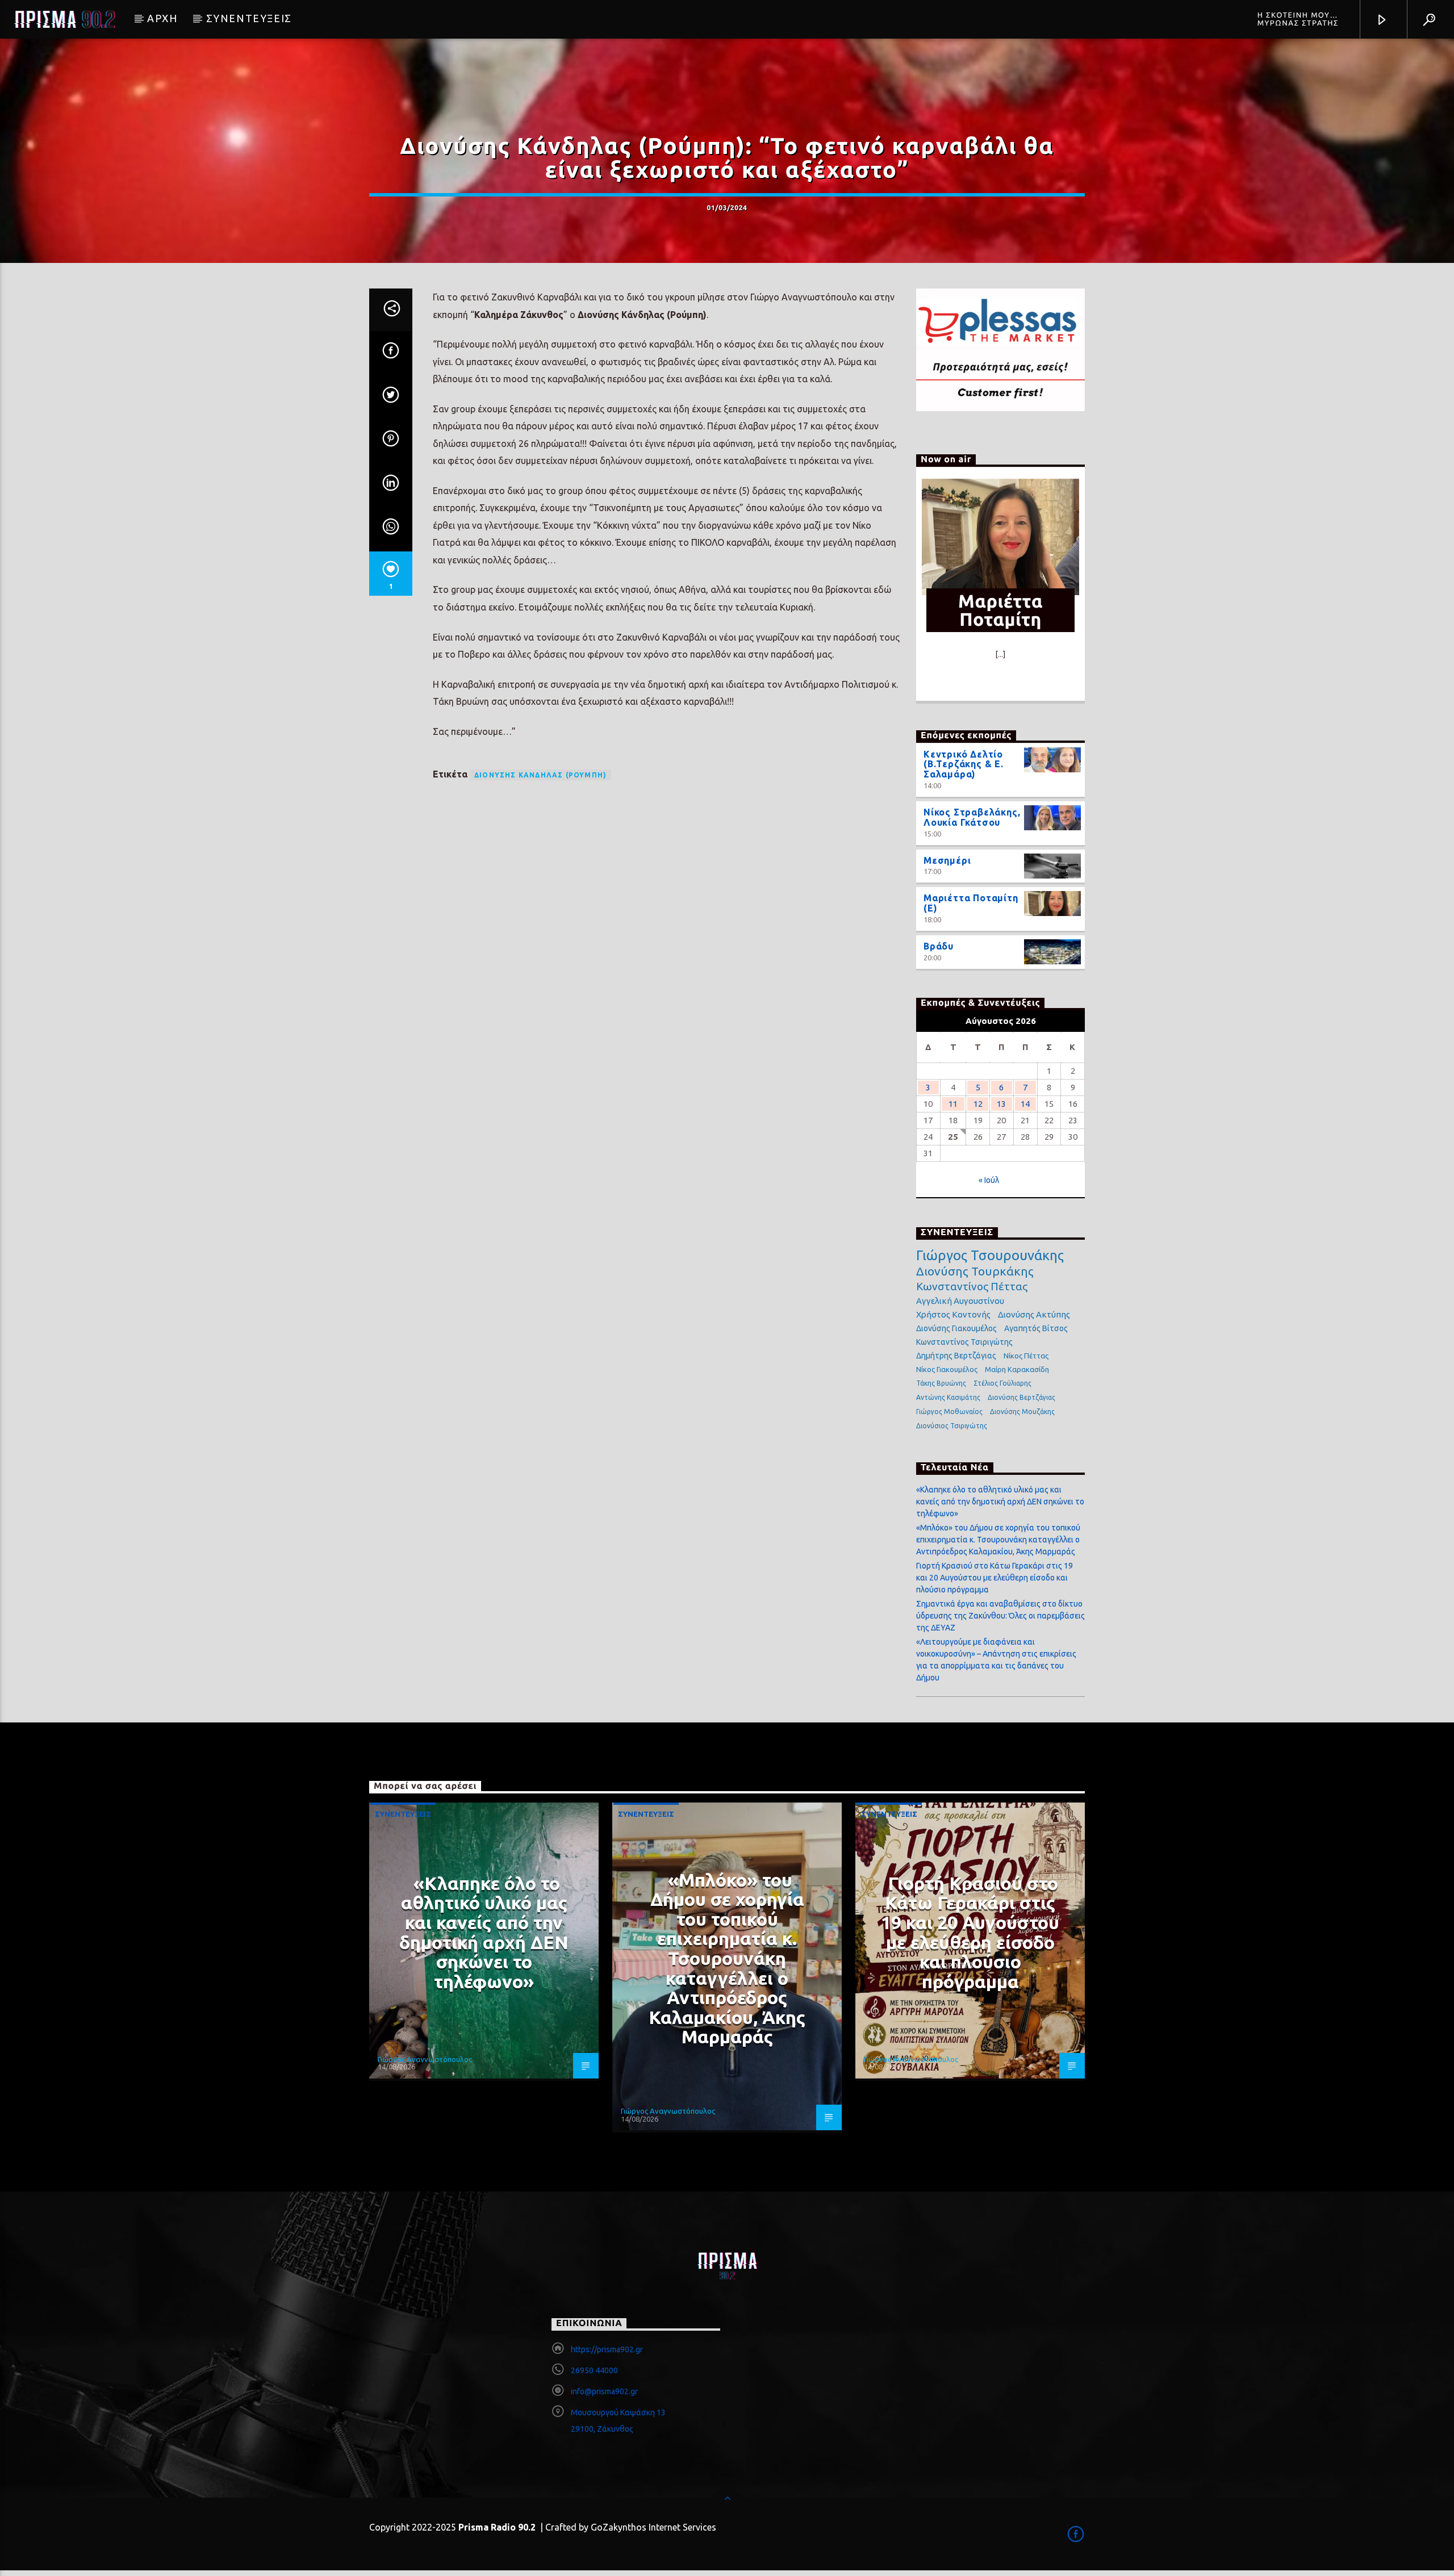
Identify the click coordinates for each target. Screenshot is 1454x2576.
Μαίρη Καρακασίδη (1017, 1369)
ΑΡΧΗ (162, 18)
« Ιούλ (989, 1180)
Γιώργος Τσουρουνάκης (990, 1256)
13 (1001, 1104)
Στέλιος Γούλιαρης (1002, 1383)
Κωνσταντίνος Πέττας (972, 1286)
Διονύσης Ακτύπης (1034, 1314)
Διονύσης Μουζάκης (1022, 1412)
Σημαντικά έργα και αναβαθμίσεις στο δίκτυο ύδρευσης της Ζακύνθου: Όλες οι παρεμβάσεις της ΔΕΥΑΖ (1000, 1616)
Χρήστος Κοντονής (953, 1314)
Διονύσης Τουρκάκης (975, 1271)
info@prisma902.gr (604, 2391)
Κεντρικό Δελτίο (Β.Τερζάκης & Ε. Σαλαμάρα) (964, 764)
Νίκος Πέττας (1026, 1356)
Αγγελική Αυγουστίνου (960, 1301)
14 (1025, 1104)
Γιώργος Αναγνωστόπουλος (425, 2059)
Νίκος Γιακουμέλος (947, 1369)
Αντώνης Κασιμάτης (948, 1397)
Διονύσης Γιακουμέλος (956, 1328)
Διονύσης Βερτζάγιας (1021, 1397)
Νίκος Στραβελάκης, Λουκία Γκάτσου (972, 817)
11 (953, 1104)
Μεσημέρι (947, 860)
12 (978, 1104)
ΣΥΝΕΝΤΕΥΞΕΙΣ (249, 18)
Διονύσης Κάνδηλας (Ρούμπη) (540, 775)
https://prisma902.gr (607, 2349)
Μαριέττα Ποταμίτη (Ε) (971, 903)
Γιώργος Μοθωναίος (949, 1412)
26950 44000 (594, 2370)
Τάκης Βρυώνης (941, 1383)
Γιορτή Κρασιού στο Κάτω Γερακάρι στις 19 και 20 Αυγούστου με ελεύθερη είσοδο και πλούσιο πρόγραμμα (995, 1578)
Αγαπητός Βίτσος (1036, 1328)
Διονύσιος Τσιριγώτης (952, 1426)
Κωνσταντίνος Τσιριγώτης (964, 1342)
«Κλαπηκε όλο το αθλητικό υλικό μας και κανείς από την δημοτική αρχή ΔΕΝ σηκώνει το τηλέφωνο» (1000, 1502)
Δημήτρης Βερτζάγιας (956, 1356)
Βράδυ (939, 946)
